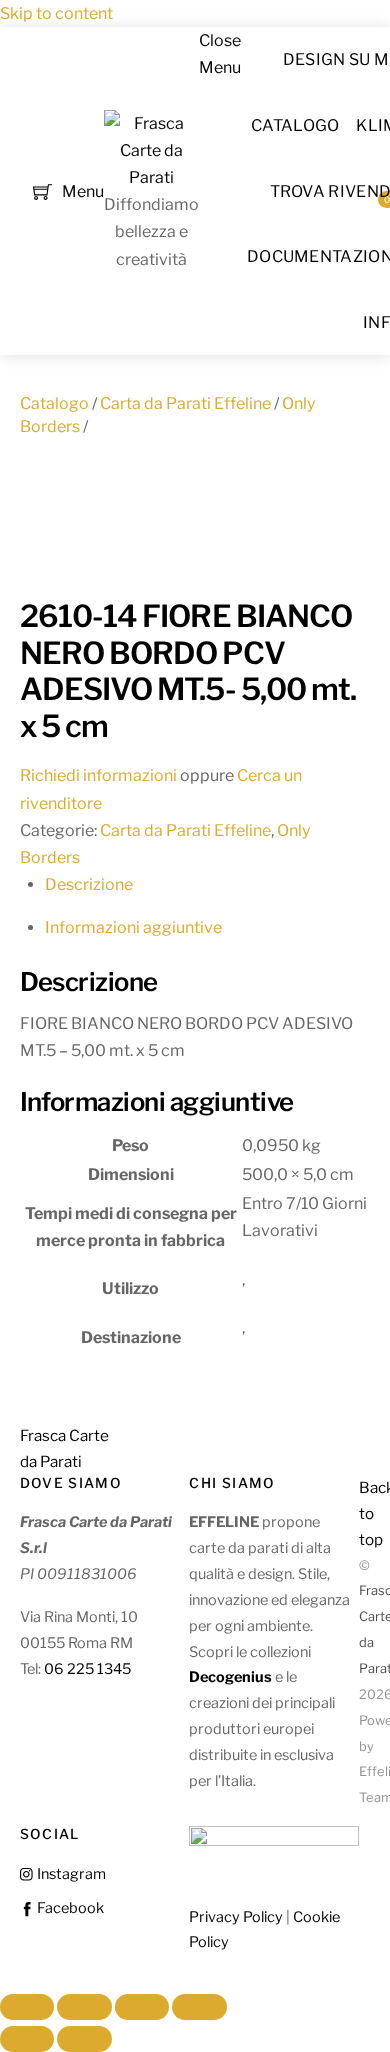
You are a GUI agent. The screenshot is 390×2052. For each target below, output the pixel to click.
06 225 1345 (87, 1669)
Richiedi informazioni (98, 775)
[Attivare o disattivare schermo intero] (84, 2007)
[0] (42, 189)
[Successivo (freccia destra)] (84, 2039)
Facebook (69, 1908)
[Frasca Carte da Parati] (151, 177)
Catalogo (295, 125)
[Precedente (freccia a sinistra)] (27, 2039)
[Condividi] (142, 2007)
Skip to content (56, 13)
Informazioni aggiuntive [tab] (133, 927)
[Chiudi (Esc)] (199, 2007)
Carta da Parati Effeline (185, 403)
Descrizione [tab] (89, 884)
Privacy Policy (236, 1917)
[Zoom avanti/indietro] (27, 2007)
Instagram (70, 1874)
